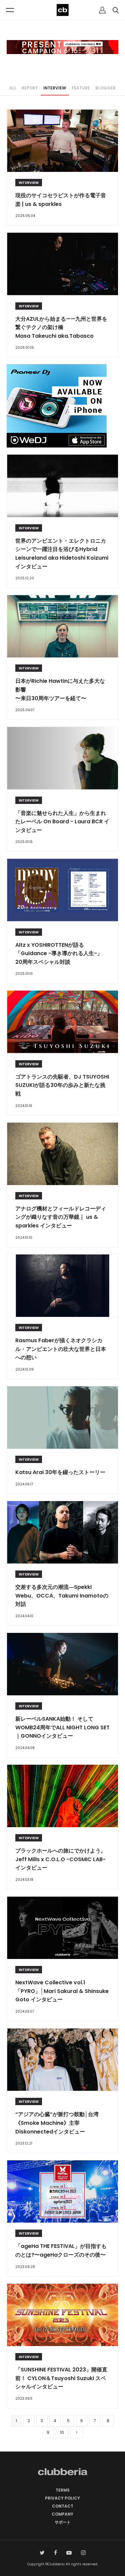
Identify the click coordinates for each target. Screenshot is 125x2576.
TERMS (63, 2490)
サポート (63, 2522)
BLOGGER (105, 88)
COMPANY (62, 2514)
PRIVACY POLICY (62, 2498)
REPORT (30, 88)
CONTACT (63, 2506)
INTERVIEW (55, 88)
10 (62, 2432)
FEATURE (81, 88)
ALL (13, 88)
